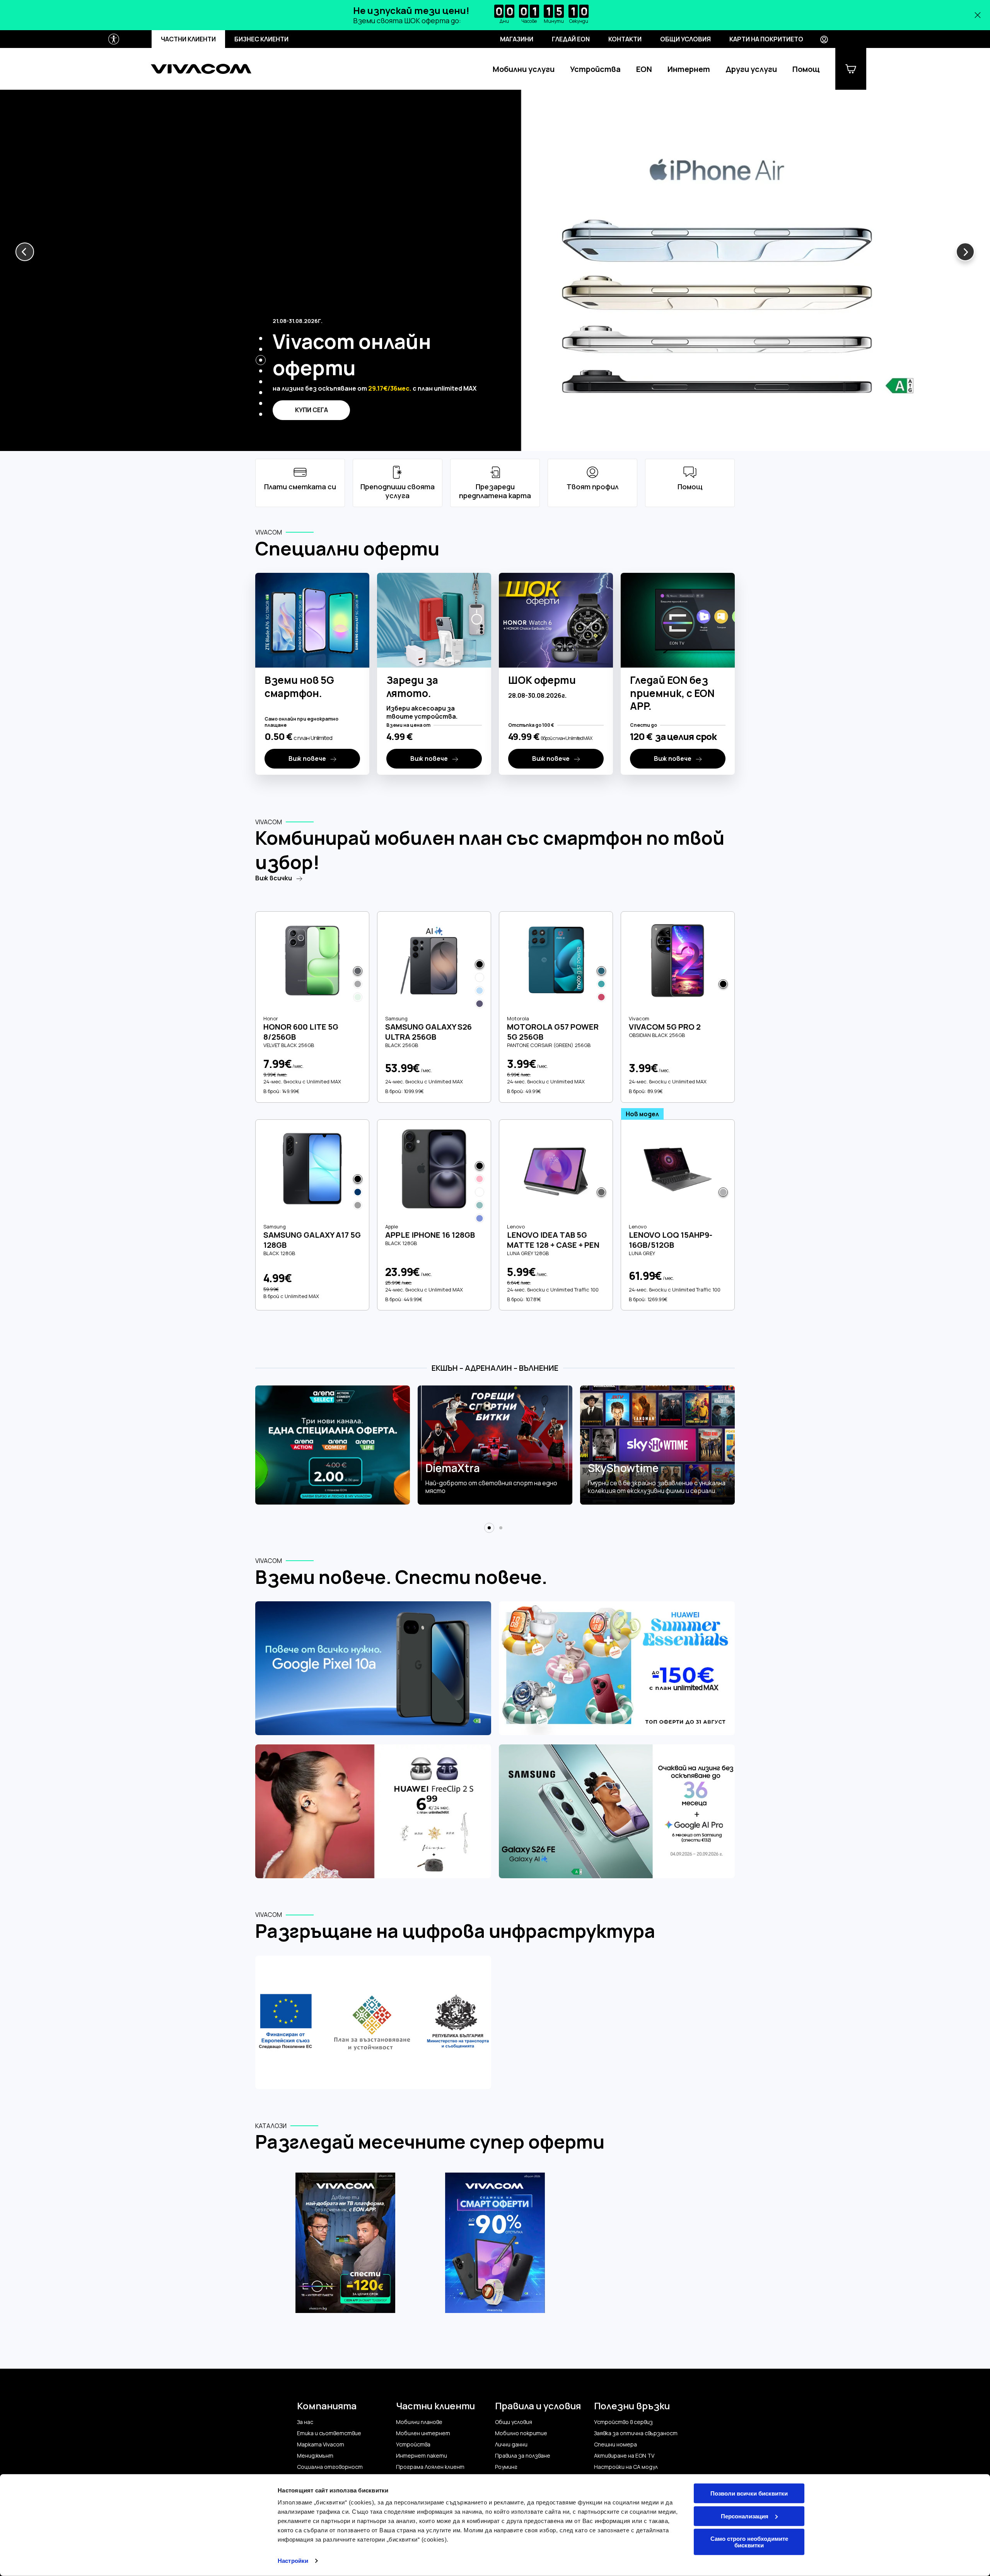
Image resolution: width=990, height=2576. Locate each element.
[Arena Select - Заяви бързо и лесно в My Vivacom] (333, 1445)
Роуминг (506, 2467)
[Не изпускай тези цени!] (495, 15)
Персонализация (745, 2516)
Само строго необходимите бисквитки (749, 2542)
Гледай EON (571, 39)
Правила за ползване (523, 2456)
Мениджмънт (315, 2456)
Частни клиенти (188, 39)
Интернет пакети (422, 2456)
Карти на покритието (766, 39)
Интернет (689, 69)
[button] (25, 252)
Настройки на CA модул (626, 2467)
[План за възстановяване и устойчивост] (373, 2023)
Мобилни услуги (524, 69)
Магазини (517, 39)
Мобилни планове (419, 2422)
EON (644, 69)
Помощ (806, 69)
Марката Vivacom (321, 2444)
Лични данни (511, 2444)
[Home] (201, 69)
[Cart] (851, 69)
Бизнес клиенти (261, 39)
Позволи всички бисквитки (749, 2493)
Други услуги (751, 69)
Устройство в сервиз (623, 2422)
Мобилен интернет (423, 2433)
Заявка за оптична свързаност (636, 2433)
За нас (305, 2422)
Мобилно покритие (521, 2433)
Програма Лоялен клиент (430, 2467)
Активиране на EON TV (624, 2456)
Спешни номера (615, 2444)
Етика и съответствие (329, 2433)
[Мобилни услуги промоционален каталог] (495, 2247)
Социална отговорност (330, 2467)
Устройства (595, 69)
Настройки (293, 2561)
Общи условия (685, 39)
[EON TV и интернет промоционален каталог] (346, 2247)
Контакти (625, 39)
